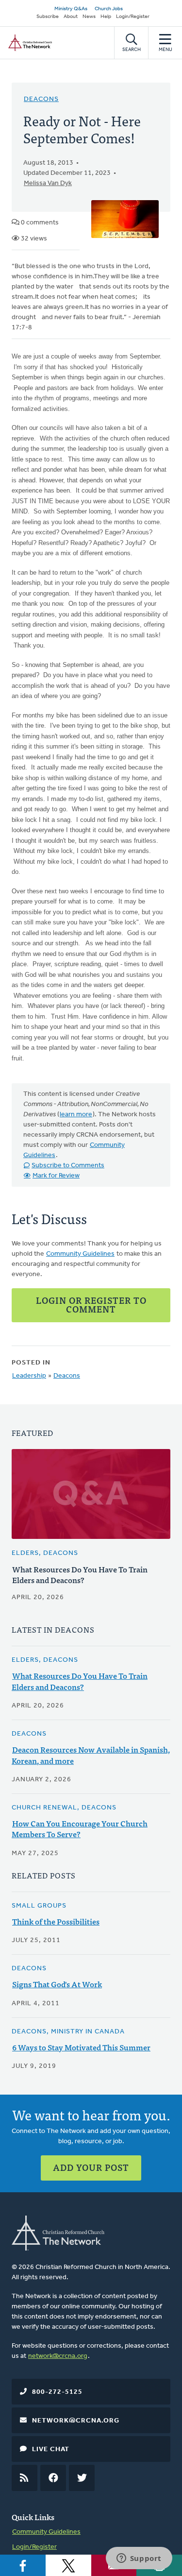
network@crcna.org (58, 2356)
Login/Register (133, 17)
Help (106, 17)
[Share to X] (68, 2565)
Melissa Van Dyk (48, 183)
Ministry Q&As (71, 9)
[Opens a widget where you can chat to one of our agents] (139, 2559)
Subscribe (48, 17)
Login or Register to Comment (91, 1305)
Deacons (41, 99)
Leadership (29, 1376)
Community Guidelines (80, 1254)
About (71, 17)
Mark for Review (56, 1176)
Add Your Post (91, 2167)
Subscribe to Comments (68, 1166)
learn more (76, 1115)
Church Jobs (109, 9)
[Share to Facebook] (23, 2565)
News (89, 17)
